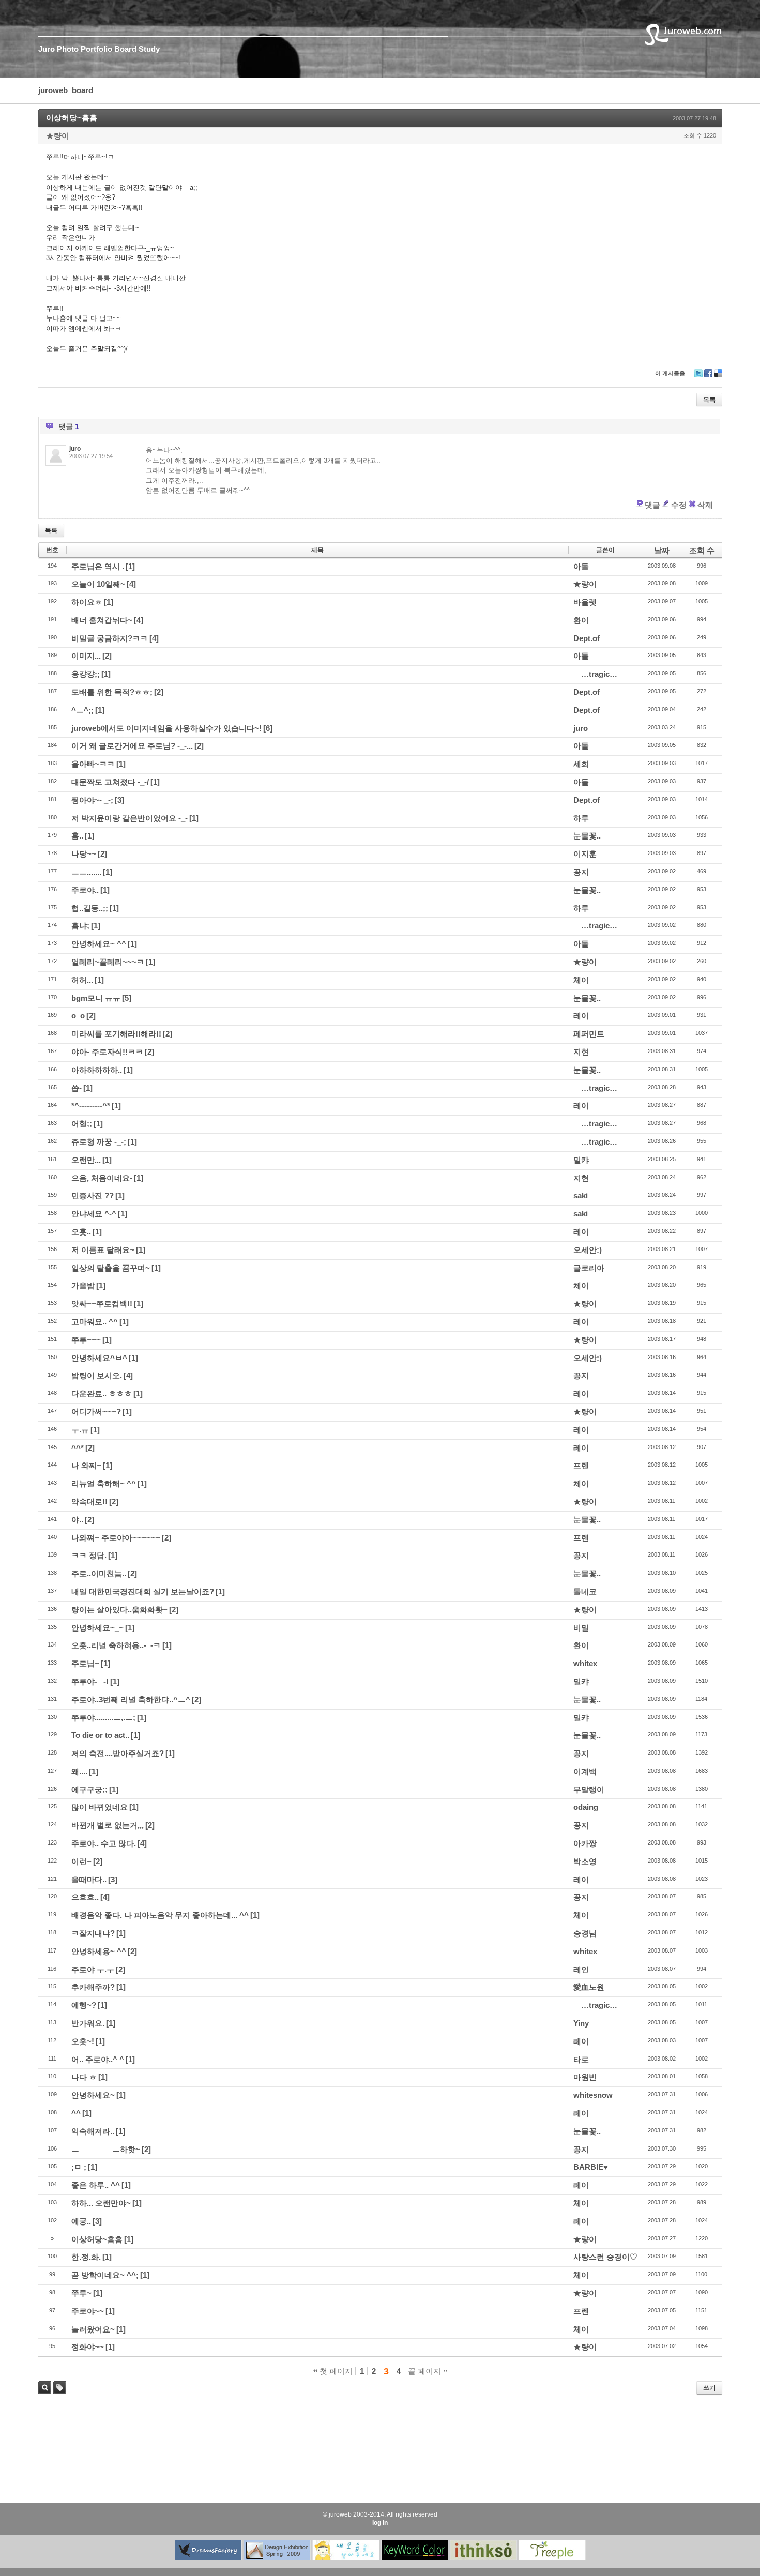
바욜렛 (585, 602)
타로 (581, 2059)
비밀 (581, 1628)
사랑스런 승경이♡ (605, 2257)
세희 (581, 764)
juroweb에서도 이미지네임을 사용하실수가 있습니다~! (166, 728)
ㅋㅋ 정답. (89, 1555)
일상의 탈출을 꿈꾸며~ (111, 1268)
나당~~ (84, 854)
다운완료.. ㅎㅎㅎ (102, 1393)
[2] (107, 656)
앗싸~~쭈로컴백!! (102, 1304)
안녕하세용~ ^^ (99, 1951)
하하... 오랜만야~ (101, 2203)
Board (125, 49)
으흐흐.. (85, 1897)
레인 (581, 1969)
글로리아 (589, 1268)
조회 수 (702, 550)
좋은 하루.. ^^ (96, 2185)
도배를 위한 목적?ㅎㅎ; (112, 692)
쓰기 (709, 2388)
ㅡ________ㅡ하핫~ (106, 2149)
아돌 (581, 566)
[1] (130, 566)
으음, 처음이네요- (102, 1178)
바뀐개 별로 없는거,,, (108, 1825)
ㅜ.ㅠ (80, 1430)
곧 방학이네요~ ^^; (105, 2275)
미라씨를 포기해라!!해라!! (116, 1034)
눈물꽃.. (587, 836)
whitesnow (593, 2095)
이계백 (585, 1771)
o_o (78, 1016)
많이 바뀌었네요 (100, 1807)
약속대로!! (89, 1502)
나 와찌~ (86, 1465)
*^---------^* (91, 1106)
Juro (47, 49)
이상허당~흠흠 (72, 118)
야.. (77, 1520)
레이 (581, 1016)
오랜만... (86, 1160)
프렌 (581, 1465)
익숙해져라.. (93, 2131)
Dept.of (587, 638)
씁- (77, 1088)
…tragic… (599, 674)
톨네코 (585, 1591)
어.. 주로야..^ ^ (98, 2059)
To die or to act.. (100, 1735)
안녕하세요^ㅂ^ (99, 1358)
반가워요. (88, 2023)
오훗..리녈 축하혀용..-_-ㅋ (116, 1645)
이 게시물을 (670, 373)
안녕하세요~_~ (97, 1628)
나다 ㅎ (84, 2077)
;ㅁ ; (79, 2167)
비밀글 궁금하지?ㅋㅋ (110, 638)
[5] (127, 998)
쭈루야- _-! (90, 1681)
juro (581, 728)
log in (380, 2523)
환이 (581, 620)
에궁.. (81, 2221)
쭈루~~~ (86, 1340)
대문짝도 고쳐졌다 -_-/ (110, 782)
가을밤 (83, 1285)
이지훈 (585, 854)
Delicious (718, 377)
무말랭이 (589, 1789)
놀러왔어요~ (93, 2329)
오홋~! (83, 2041)
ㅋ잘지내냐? (93, 1933)
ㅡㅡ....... (86, 872)
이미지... (86, 656)
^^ (76, 2113)
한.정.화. (86, 2257)
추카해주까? (93, 1987)
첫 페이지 (335, 2371)
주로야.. (85, 890)
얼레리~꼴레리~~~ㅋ (108, 962)
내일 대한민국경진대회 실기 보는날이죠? (143, 1591)
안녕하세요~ (93, 2095)
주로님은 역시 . (98, 566)
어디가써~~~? (96, 1412)
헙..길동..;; (90, 908)
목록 (709, 400)
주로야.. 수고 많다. (104, 1843)
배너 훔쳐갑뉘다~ (102, 620)
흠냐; (80, 926)
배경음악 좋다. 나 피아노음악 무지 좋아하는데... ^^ (160, 1915)
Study (149, 49)
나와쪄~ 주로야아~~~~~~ (116, 1538)
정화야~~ (88, 2347)
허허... (82, 980)
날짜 (662, 550)
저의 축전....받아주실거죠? (118, 1753)
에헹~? (84, 2005)
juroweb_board (66, 90)
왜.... (79, 1771)
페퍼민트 (589, 1034)
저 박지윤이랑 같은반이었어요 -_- (130, 818)
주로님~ (85, 1663)
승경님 (585, 1933)
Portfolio (96, 49)
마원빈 (585, 2077)
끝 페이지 (425, 2371)
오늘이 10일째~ (98, 584)
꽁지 (581, 872)
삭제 (705, 505)
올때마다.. (89, 1879)
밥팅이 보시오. (97, 1375)
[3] (119, 800)
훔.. (77, 836)
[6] (268, 728)
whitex (585, 1663)
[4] (131, 584)
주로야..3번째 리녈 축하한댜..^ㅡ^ (131, 1699)
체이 (581, 980)
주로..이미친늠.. (99, 1573)
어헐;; (82, 1124)
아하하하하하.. (97, 1070)
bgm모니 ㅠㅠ (96, 998)
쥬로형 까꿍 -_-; (99, 1142)
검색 (45, 2388)
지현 (581, 1052)
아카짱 (585, 1843)
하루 (581, 818)
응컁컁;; (86, 674)
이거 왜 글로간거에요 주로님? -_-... (132, 746)
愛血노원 (589, 1987)
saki (581, 1195)
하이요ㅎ (87, 602)
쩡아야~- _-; (92, 800)
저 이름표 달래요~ (103, 1250)
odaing (586, 1807)
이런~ (81, 1861)
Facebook (708, 377)
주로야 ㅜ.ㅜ (93, 1969)
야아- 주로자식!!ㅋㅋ (107, 1052)
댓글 (652, 505)
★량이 (58, 136)
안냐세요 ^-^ (94, 1214)
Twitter (698, 377)
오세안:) (588, 1250)
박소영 (585, 1861)
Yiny (581, 2023)
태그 (57, 2394)
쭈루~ (81, 2293)
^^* (78, 1448)
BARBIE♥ (591, 2167)
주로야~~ (88, 2311)
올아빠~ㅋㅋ (93, 764)
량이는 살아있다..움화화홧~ (119, 1610)
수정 (679, 505)
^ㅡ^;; (82, 710)
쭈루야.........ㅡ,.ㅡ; (103, 1718)
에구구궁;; (89, 1789)
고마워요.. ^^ (95, 1322)
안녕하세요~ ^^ (99, 944)
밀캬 (581, 1160)
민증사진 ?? (93, 1195)
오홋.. (81, 1232)
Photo (68, 49)
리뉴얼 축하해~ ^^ (104, 1483)
